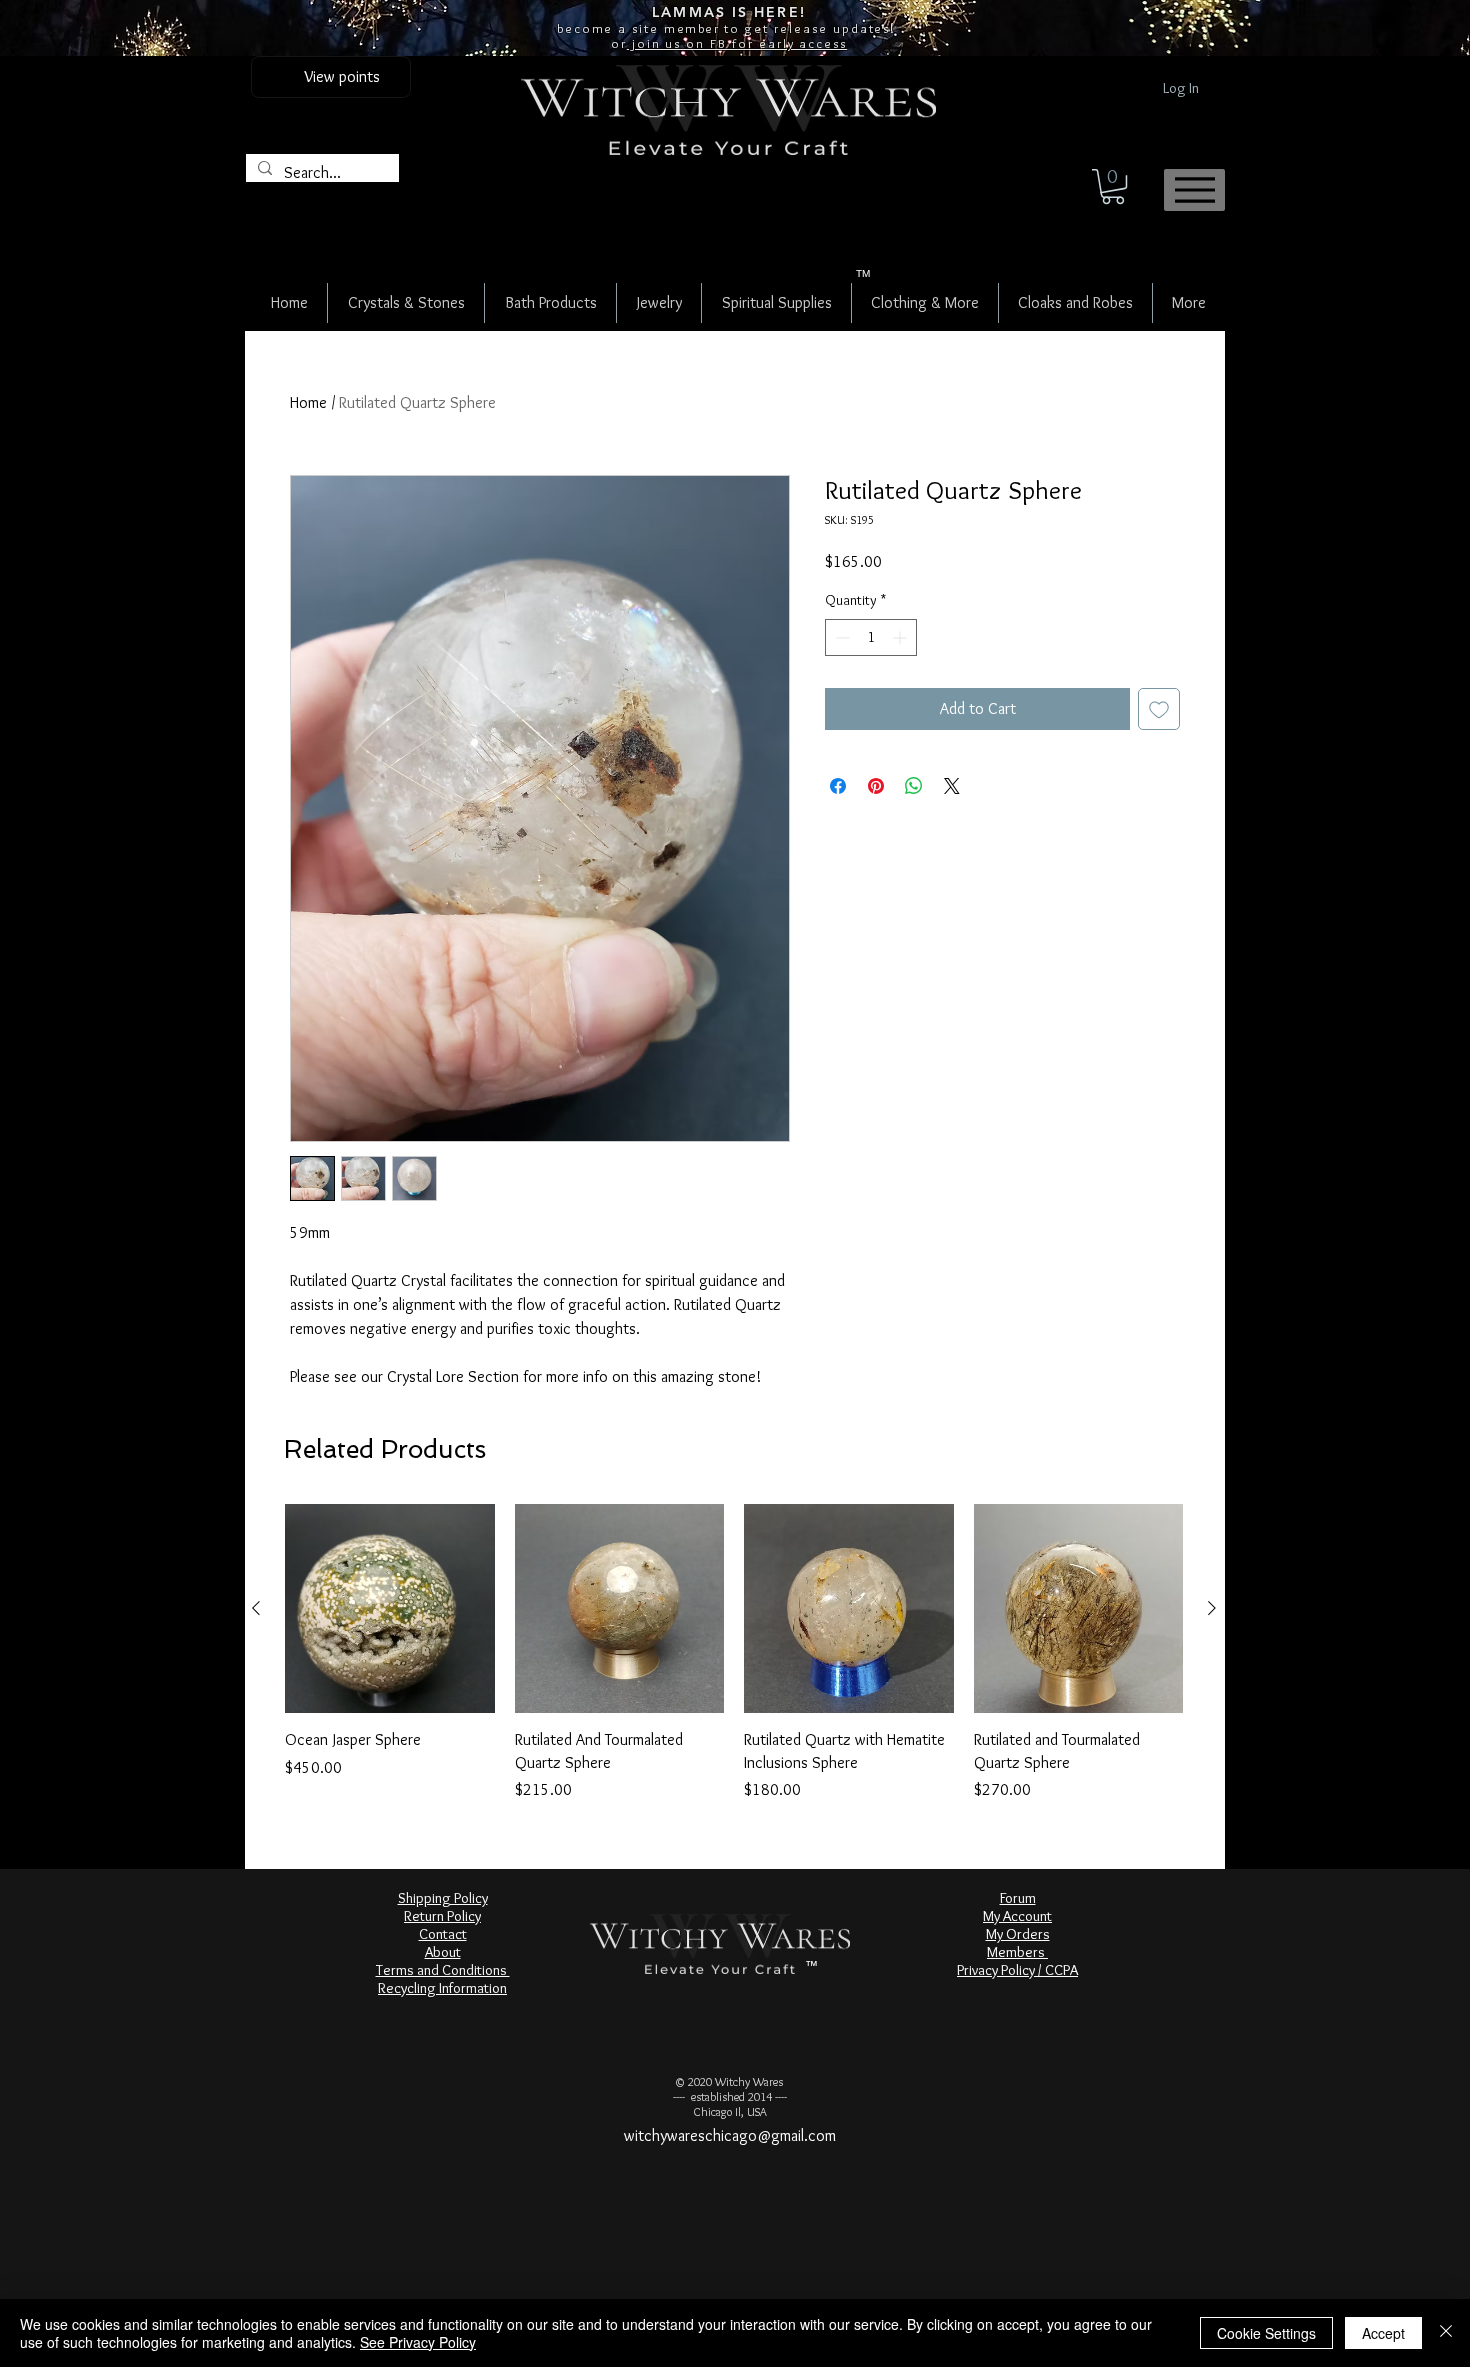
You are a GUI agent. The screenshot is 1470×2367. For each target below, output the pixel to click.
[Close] (1446, 2333)
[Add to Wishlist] (1159, 761)
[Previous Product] (256, 1608)
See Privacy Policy (418, 2342)
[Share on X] (952, 838)
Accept (1383, 2333)
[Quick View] (390, 1609)
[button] (1113, 186)
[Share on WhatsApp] (914, 838)
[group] (734, 1653)
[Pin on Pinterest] (876, 838)
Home (308, 402)
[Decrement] (840, 689)
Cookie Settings (1266, 2333)
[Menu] (1194, 190)
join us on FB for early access (737, 43)
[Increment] (901, 689)
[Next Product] (1212, 1608)
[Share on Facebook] (838, 838)
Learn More (980, 613)
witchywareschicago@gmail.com (730, 2135)
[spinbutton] (871, 689)
